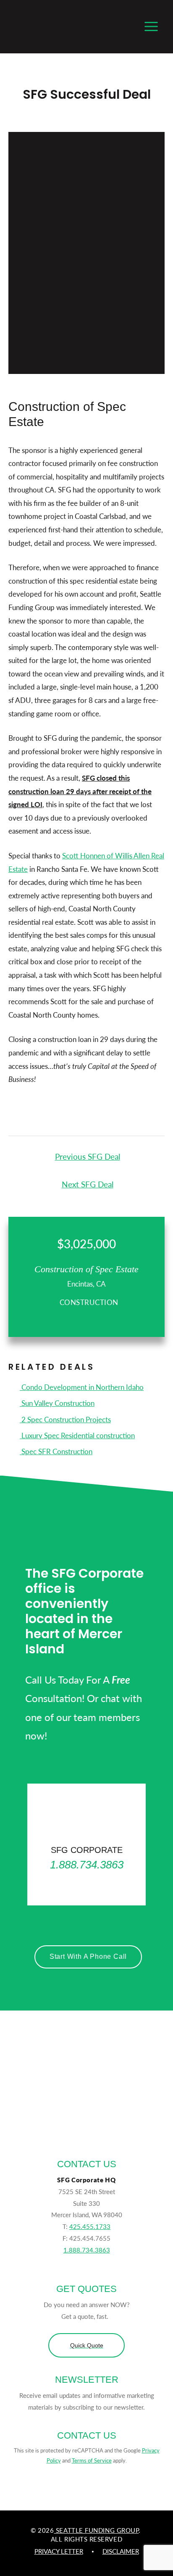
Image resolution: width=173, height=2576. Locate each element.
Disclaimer (121, 2551)
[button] (86, 2345)
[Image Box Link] (86, 1845)
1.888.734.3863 (87, 2250)
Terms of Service (92, 2460)
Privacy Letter (59, 2551)
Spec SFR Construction (56, 1451)
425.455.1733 (90, 2226)
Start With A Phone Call (88, 1956)
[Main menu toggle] (152, 27)
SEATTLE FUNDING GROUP (96, 2530)
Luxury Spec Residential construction (77, 1435)
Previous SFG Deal (88, 1156)
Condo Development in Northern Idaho (82, 1387)
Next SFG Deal (88, 1184)
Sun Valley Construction (57, 1403)
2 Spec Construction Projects (65, 1419)
